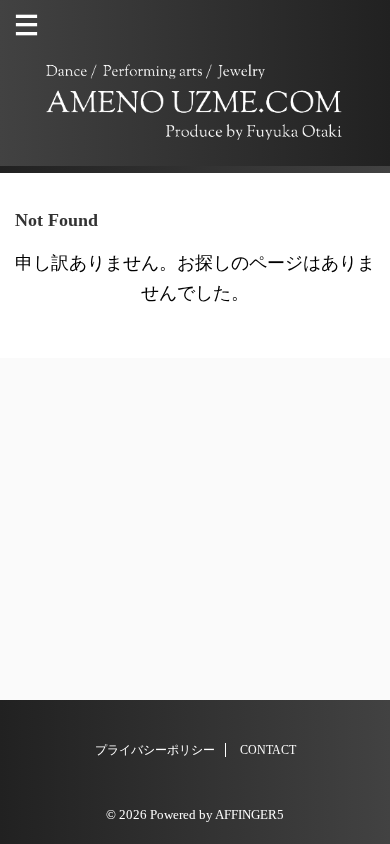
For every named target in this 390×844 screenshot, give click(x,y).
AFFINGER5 (249, 815)
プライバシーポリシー (155, 750)
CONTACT (268, 750)
